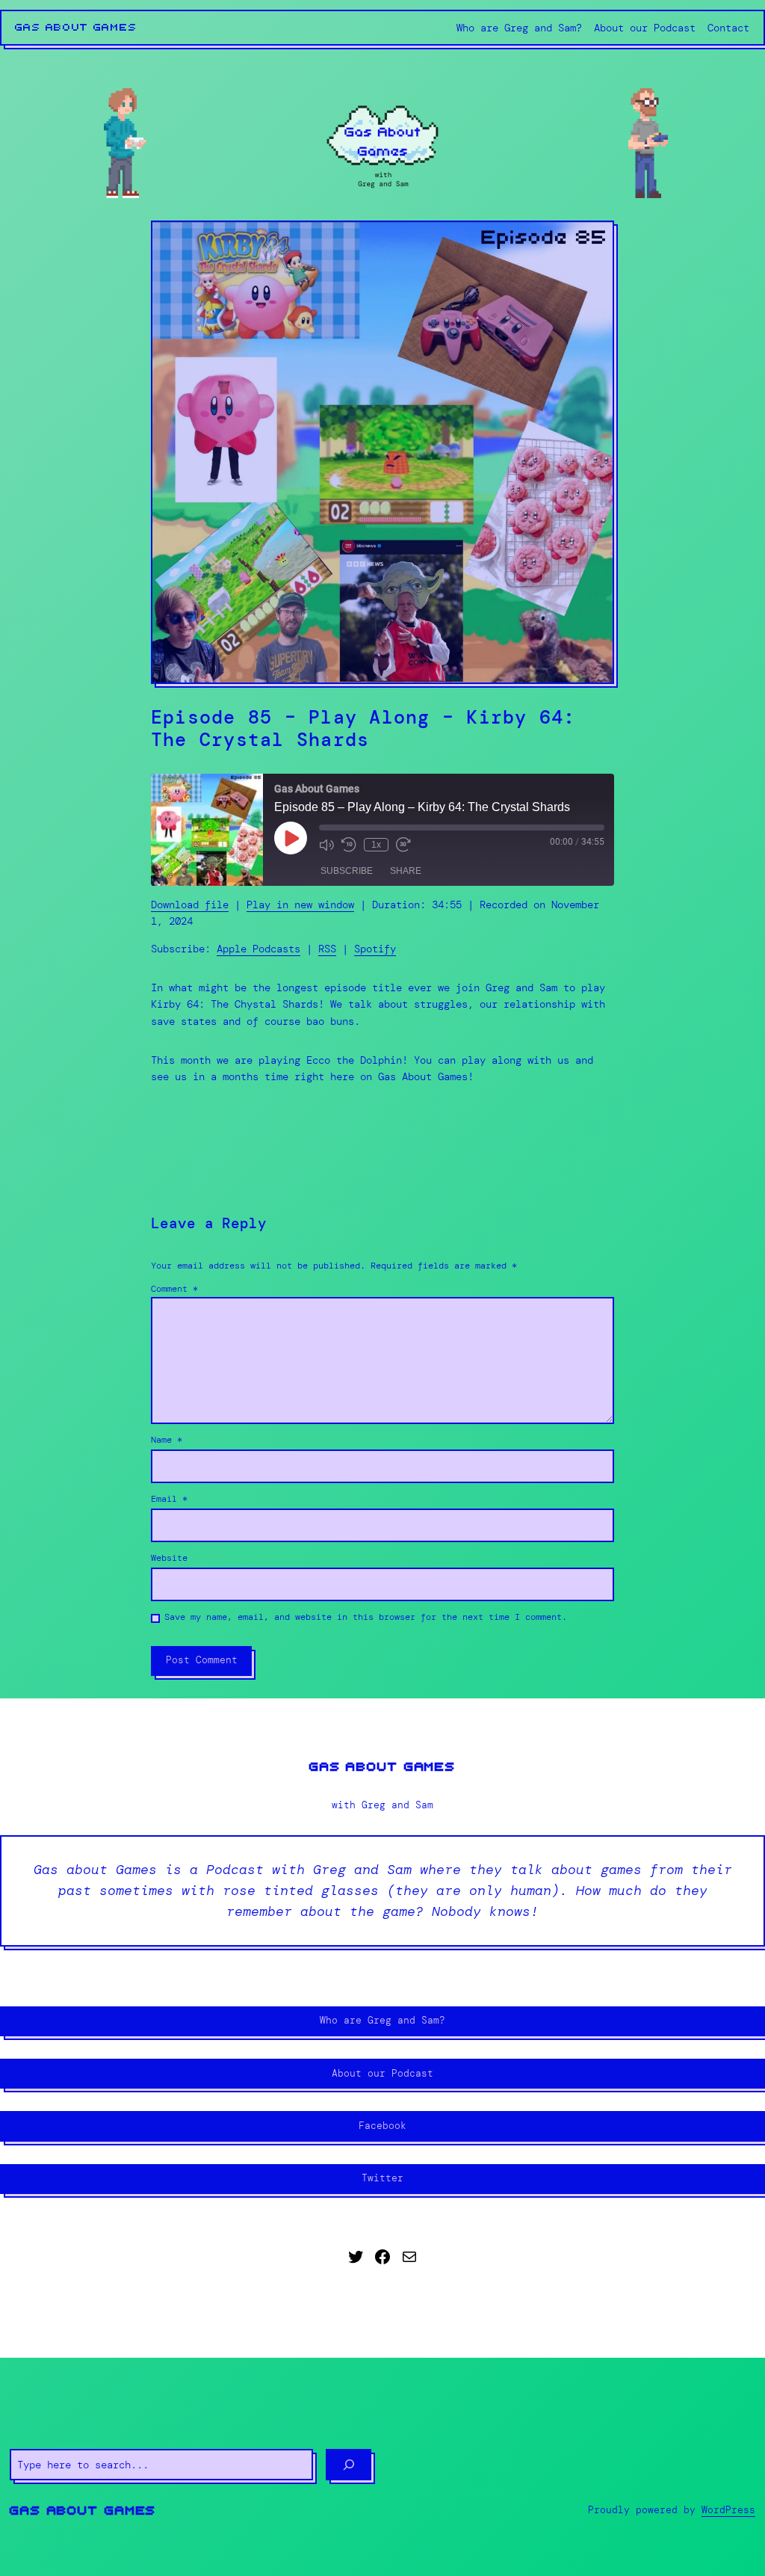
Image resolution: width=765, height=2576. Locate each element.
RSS (327, 949)
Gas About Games (76, 28)
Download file (190, 905)
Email (169, 1499)
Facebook (382, 2126)
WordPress (728, 2510)
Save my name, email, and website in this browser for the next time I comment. (366, 1617)
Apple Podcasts (258, 949)
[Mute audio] (326, 845)
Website (169, 1558)
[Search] (349, 2465)
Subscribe (347, 871)
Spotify (375, 949)
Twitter (382, 2178)
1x (376, 845)
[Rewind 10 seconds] (349, 845)
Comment (174, 1289)
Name (167, 1440)
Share (406, 871)
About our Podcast (382, 2073)
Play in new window (300, 905)
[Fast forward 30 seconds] (403, 845)
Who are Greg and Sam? (382, 2020)
